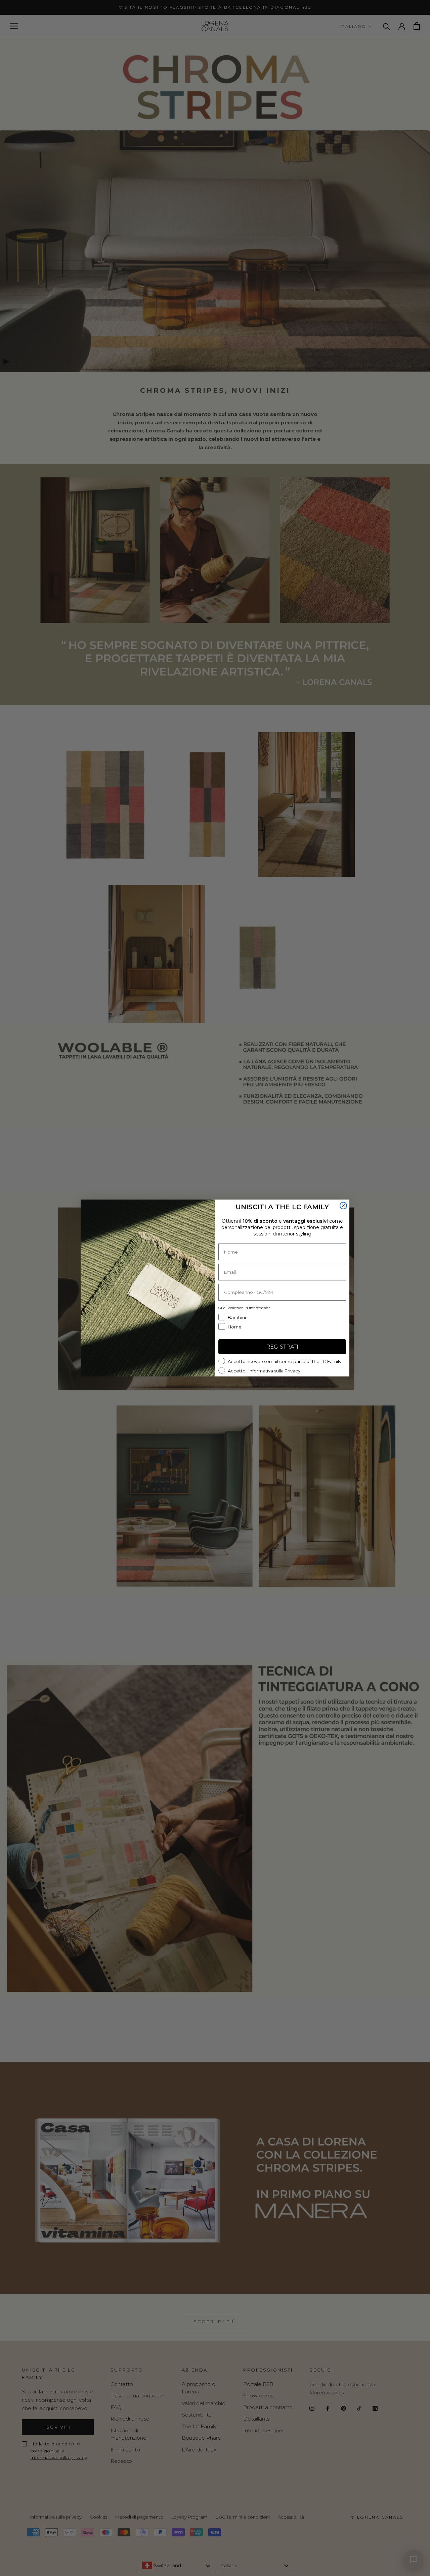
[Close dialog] (343, 1206)
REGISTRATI (282, 1347)
